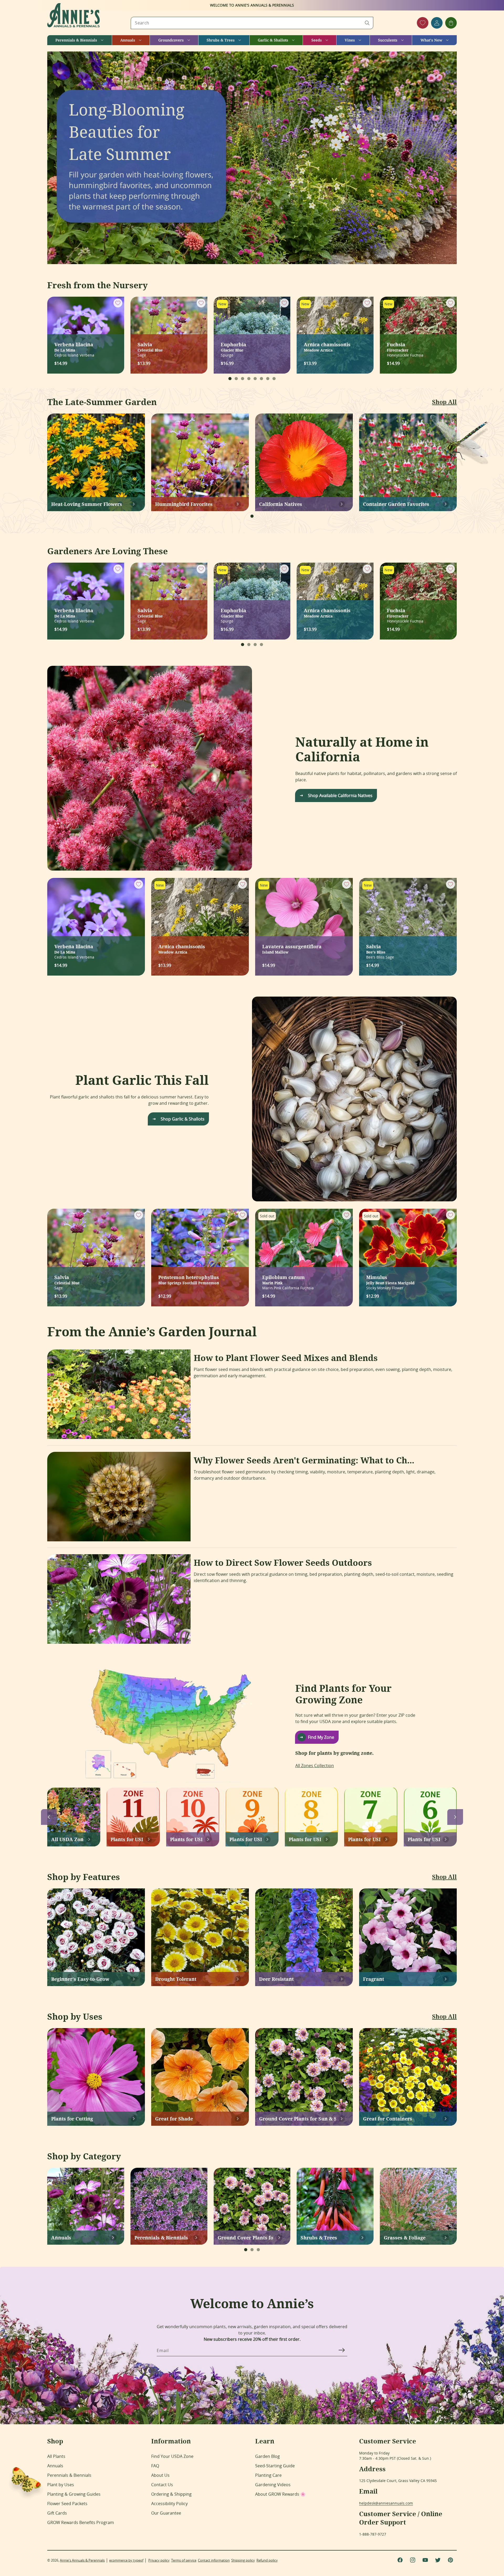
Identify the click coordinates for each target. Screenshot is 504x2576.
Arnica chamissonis (327, 347)
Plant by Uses (61, 2485)
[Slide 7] (268, 379)
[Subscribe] (342, 2350)
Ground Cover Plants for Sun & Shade (298, 2119)
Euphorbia (233, 347)
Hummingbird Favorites (184, 504)
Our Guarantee (166, 2513)
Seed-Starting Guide (275, 2466)
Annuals (61, 2238)
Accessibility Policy (169, 2504)
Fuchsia (398, 347)
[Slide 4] (249, 379)
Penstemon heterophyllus (189, 1279)
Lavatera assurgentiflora (292, 949)
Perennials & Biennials (161, 2238)
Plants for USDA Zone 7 (364, 1839)
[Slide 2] (236, 379)
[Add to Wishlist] (118, 303)
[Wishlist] (423, 23)
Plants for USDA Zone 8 (305, 1839)
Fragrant (374, 1979)
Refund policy (267, 2560)
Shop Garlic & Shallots (183, 1119)
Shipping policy (243, 2560)
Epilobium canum (283, 1279)
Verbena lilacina (74, 347)
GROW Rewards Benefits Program (81, 2522)
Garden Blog (267, 2456)
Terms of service (184, 2560)
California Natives (281, 504)
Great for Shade (174, 2119)
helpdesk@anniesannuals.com (386, 2503)
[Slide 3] (243, 379)
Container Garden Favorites (396, 504)
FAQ (155, 2466)
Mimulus (390, 1279)
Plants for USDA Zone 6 (424, 1839)
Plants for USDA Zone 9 (246, 1839)
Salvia (150, 347)
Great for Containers (388, 2119)
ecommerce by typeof (126, 2560)
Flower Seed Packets (67, 2504)
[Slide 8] (274, 379)
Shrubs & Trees (319, 2238)
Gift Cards (57, 2513)
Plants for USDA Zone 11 (127, 1839)
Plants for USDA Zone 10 (186, 1839)
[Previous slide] (49, 1817)
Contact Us (162, 2485)
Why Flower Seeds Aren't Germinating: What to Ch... (304, 1460)
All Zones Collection (315, 1766)
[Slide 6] (261, 379)
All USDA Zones (67, 1839)
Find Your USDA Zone (172, 2456)
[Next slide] (455, 1817)
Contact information (214, 2560)
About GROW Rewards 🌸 (280, 2494)
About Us (160, 2475)
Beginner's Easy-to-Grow (80, 1979)
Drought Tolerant (176, 1979)
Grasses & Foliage (405, 2238)
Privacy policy (159, 2560)
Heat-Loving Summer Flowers (87, 504)
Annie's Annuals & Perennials (82, 2560)
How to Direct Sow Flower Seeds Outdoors (283, 1563)
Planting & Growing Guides (74, 2494)
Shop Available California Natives (340, 795)
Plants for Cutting (72, 2119)
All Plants (56, 2456)
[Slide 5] (255, 379)
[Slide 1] (230, 379)
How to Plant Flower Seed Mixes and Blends (286, 1358)
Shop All (444, 402)
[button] (79, 40)
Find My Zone (321, 1737)
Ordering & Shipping (171, 2494)
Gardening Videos (273, 2485)
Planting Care (268, 2475)
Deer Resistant (276, 1979)
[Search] (367, 23)
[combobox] (252, 23)
